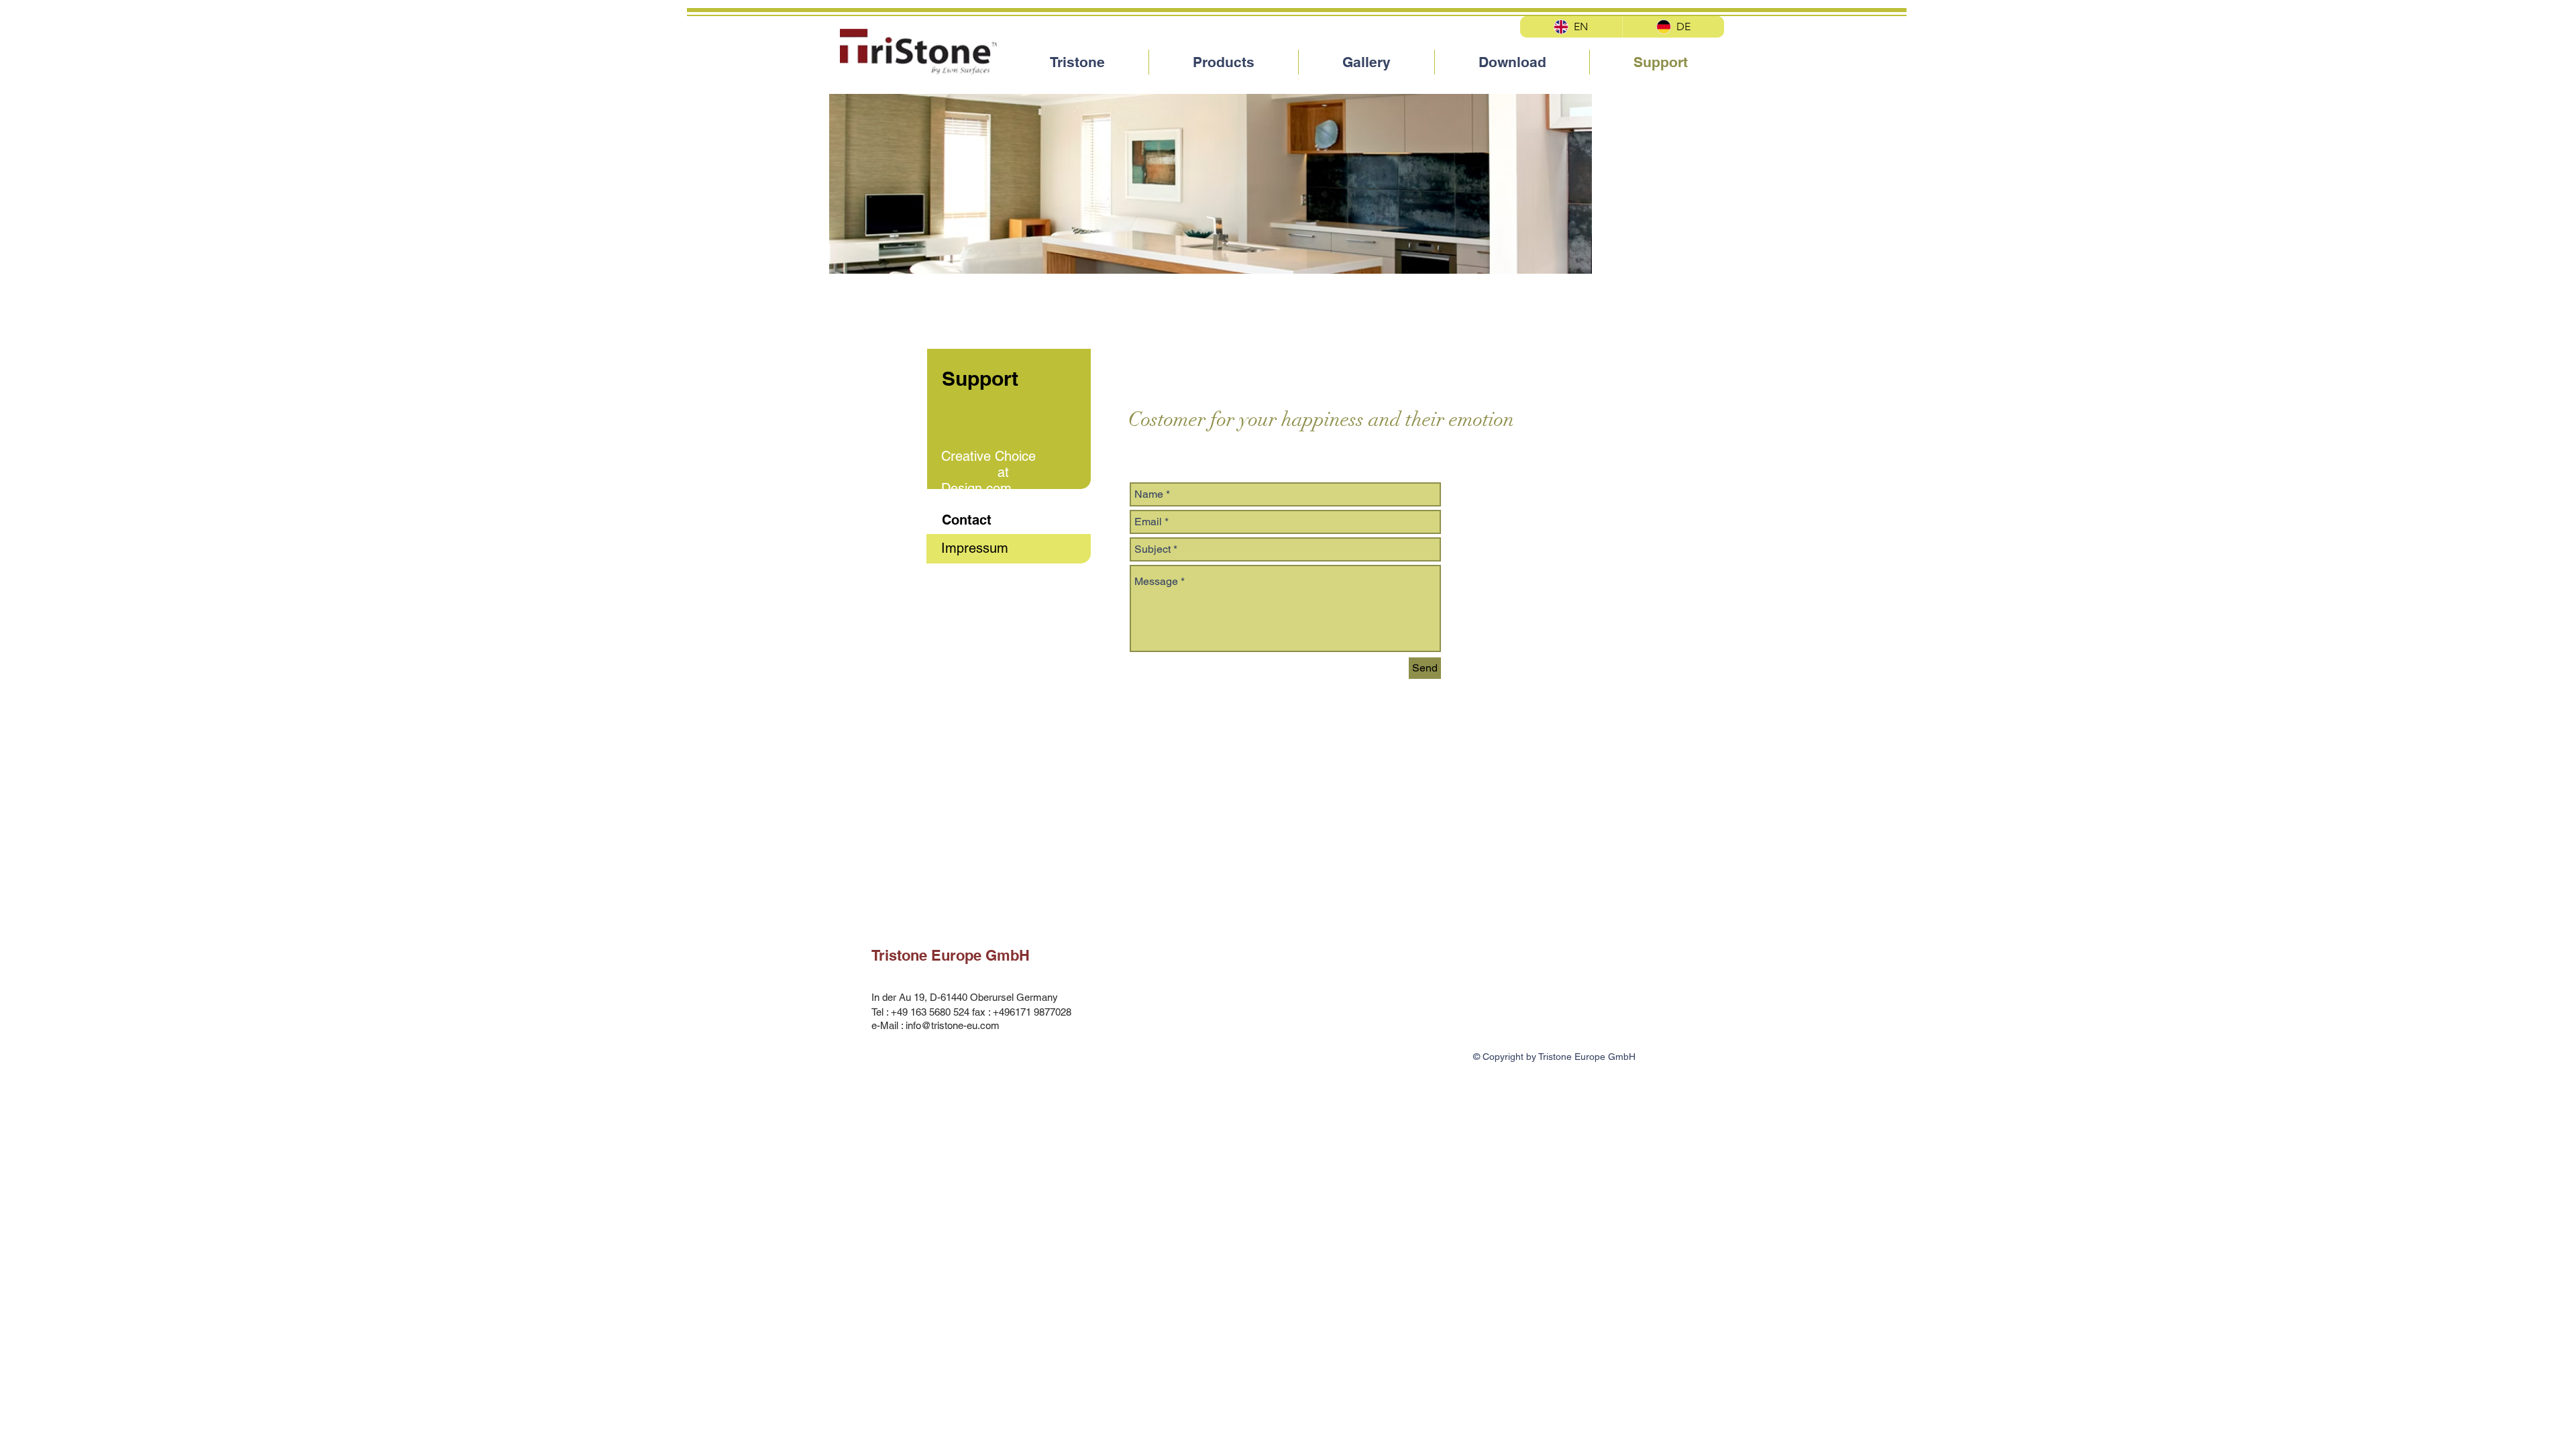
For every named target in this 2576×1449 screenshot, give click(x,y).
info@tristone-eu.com (953, 1025)
